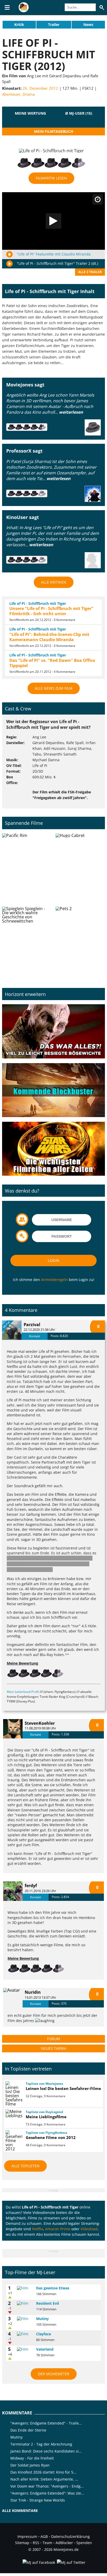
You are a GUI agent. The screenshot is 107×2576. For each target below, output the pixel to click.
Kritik (19, 25)
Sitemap (22, 2543)
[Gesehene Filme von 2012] (13, 2141)
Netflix (38, 2229)
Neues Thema (54, 2048)
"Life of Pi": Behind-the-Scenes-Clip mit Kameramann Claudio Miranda (49, 637)
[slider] (30, 120)
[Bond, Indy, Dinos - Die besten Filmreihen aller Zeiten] (53, 1149)
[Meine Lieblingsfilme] (13, 2114)
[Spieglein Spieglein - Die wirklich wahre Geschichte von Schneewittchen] (27, 941)
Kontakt (35, 1336)
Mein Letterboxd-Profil (23, 1692)
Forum (53, 2039)
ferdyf (31, 1886)
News (88, 25)
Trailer (54, 25)
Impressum (27, 2536)
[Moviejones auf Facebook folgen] (38, 2562)
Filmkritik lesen (51, 178)
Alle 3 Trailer (90, 272)
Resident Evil (48, 2303)
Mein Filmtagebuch (54, 131)
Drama (29, 94)
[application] (53, 221)
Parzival (32, 1325)
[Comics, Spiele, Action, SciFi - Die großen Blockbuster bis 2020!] (53, 1090)
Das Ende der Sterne (28, 2430)
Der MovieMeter (54, 2374)
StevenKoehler (40, 1723)
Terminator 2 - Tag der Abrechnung (41, 2444)
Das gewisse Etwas (53, 2288)
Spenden (84, 2543)
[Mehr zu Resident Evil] (25, 2303)
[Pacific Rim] (27, 868)
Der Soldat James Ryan (30, 2465)
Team (47, 2543)
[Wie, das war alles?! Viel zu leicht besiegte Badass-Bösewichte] (53, 1031)
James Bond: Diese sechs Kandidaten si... (46, 2451)
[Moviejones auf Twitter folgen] (71, 2562)
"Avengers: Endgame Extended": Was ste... (47, 2493)
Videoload (89, 2229)
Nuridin (33, 1992)
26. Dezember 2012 (40, 88)
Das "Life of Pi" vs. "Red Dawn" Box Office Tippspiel (52, 663)
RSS (36, 2543)
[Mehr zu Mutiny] (25, 2319)
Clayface (44, 2334)
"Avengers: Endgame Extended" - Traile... (46, 2423)
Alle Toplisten (25, 2166)
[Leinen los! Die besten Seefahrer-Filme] (13, 2094)
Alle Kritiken (54, 582)
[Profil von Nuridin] (13, 1998)
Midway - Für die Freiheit (32, 2458)
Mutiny (42, 2319)
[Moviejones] (24, 11)
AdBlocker (64, 2543)
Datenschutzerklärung (71, 2536)
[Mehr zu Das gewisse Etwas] (25, 2288)
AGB (44, 2536)
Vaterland (45, 2349)
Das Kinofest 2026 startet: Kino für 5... (43, 2472)
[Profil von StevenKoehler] (13, 1729)
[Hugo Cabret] (80, 868)
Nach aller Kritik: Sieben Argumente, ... (44, 2479)
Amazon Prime (58, 2229)
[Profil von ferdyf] (13, 1891)
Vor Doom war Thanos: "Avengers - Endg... (47, 2486)
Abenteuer (11, 94)
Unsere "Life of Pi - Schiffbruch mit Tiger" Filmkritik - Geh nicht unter (51, 611)
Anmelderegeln (54, 1280)
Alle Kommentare (20, 2511)
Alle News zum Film (54, 688)
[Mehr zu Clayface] (25, 2334)
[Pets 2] (80, 941)
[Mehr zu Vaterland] (25, 2349)
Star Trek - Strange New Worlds (38, 2500)
